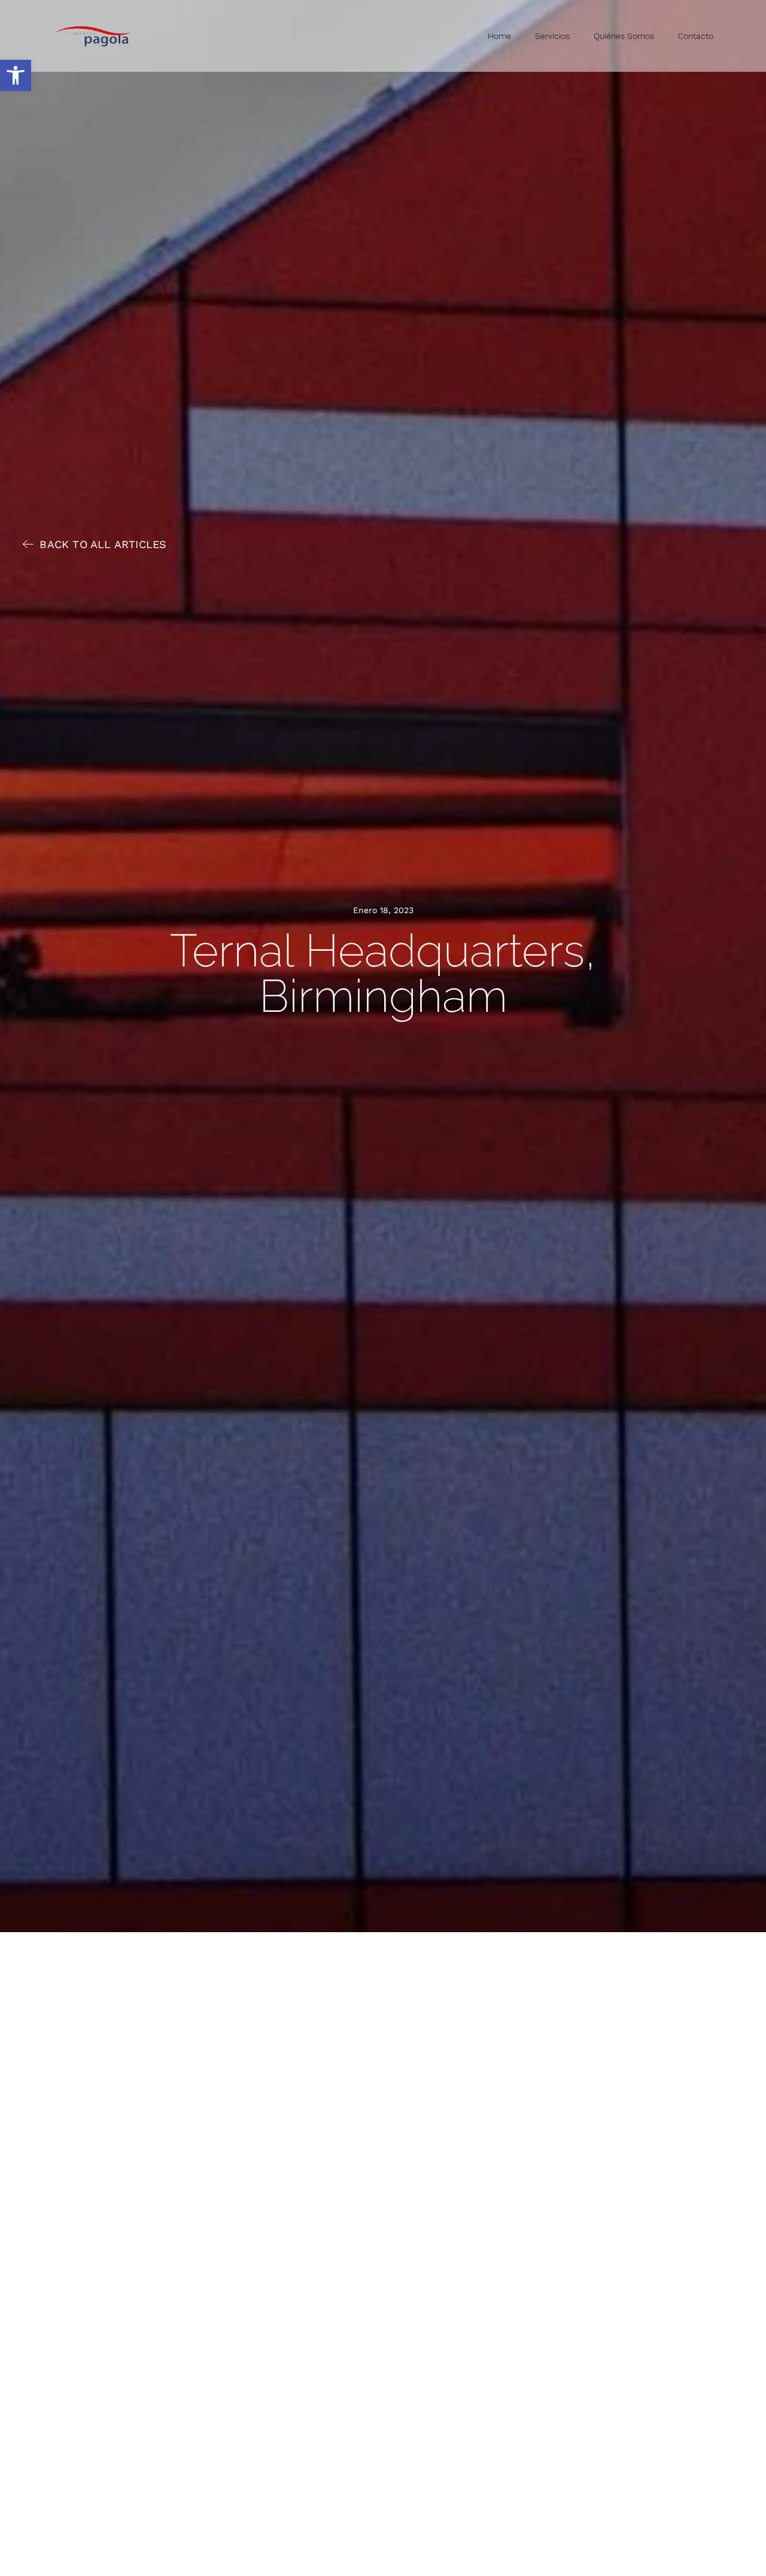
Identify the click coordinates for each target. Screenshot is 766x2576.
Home (499, 36)
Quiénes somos (624, 36)
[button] (16, 75)
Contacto (696, 36)
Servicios (552, 36)
